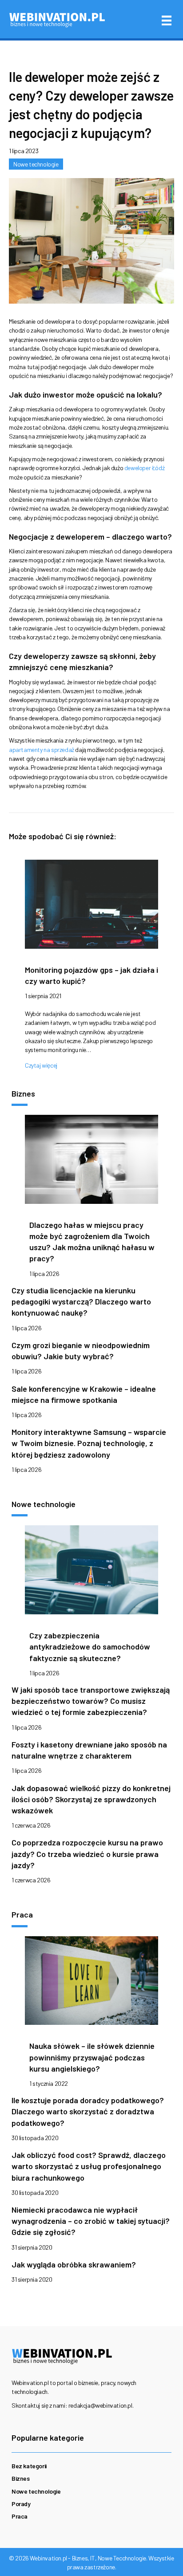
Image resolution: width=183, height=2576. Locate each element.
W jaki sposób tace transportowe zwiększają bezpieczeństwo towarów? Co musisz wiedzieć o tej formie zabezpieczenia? (91, 1701)
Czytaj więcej (41, 1065)
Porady (21, 2504)
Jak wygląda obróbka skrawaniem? (74, 2264)
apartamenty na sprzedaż (42, 750)
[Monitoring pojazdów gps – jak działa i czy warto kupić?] (91, 907)
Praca (20, 2516)
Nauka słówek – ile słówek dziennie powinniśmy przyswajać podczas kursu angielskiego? (92, 2057)
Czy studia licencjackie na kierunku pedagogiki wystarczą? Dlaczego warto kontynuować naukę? (81, 1301)
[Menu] (167, 20)
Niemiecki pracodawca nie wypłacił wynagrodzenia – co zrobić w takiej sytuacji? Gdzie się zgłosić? (91, 2221)
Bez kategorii (29, 2466)
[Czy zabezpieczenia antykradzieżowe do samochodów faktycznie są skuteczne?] (91, 1572)
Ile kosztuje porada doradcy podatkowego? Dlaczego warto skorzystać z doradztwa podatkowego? (88, 2111)
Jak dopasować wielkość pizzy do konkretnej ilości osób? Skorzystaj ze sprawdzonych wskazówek (91, 1799)
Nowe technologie (36, 164)
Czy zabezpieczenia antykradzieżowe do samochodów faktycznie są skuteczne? (90, 1646)
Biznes (21, 2478)
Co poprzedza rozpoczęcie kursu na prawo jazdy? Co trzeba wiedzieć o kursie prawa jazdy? (87, 1853)
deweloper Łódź (144, 468)
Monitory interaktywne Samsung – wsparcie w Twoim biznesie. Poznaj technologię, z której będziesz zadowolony (89, 1443)
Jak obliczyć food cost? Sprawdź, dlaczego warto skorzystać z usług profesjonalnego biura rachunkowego (89, 2166)
